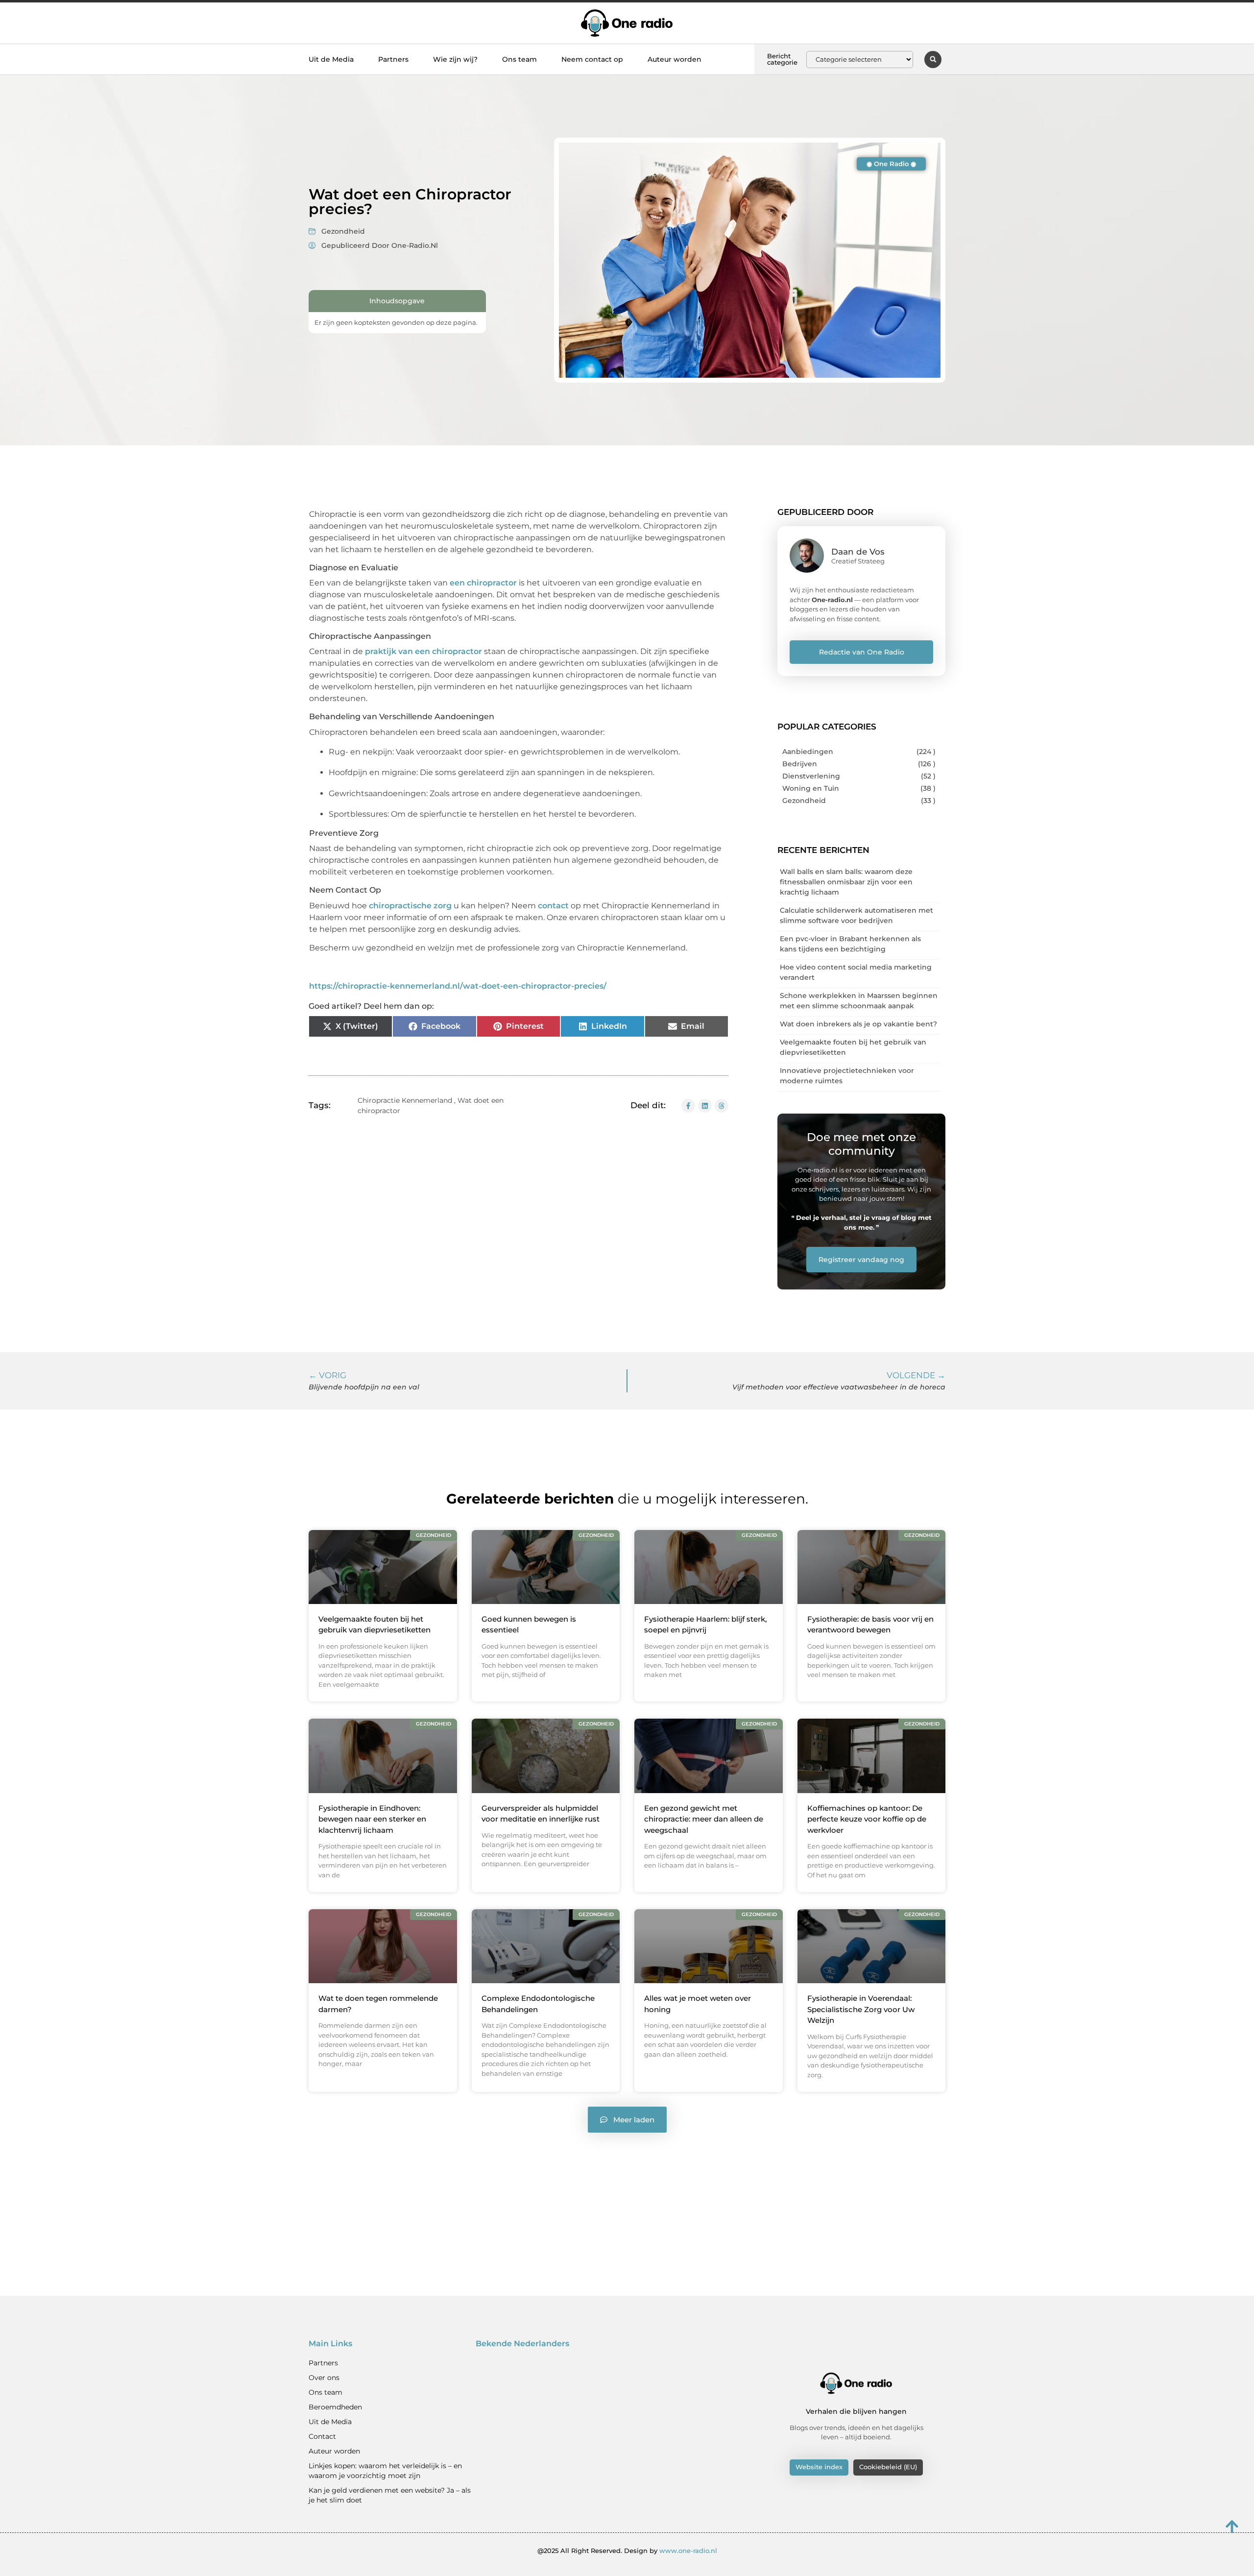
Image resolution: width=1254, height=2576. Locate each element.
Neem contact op (592, 59)
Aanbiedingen (808, 752)
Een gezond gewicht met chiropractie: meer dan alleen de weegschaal (704, 1819)
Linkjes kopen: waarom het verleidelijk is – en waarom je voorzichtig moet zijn (385, 2471)
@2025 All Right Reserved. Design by (627, 2551)
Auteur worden (675, 59)
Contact (322, 2436)
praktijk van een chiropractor (423, 651)
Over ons (324, 2378)
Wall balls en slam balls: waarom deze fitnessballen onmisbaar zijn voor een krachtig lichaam (846, 882)
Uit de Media (331, 59)
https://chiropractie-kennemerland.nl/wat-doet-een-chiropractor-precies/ (458, 986)
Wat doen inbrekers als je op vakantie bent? (858, 1024)
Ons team (519, 59)
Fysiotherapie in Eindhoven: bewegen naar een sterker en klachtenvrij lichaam (372, 1819)
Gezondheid (343, 231)
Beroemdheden (335, 2407)
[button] (933, 60)
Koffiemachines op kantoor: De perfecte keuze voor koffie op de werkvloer (867, 1819)
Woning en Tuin (811, 788)
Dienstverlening (811, 776)
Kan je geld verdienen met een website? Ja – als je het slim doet (390, 2495)
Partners (393, 59)
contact (553, 906)
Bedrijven (800, 764)
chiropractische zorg (410, 906)
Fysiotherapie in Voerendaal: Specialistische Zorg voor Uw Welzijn (861, 2009)
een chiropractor (483, 583)
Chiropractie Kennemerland (405, 1100)
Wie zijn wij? (455, 59)
